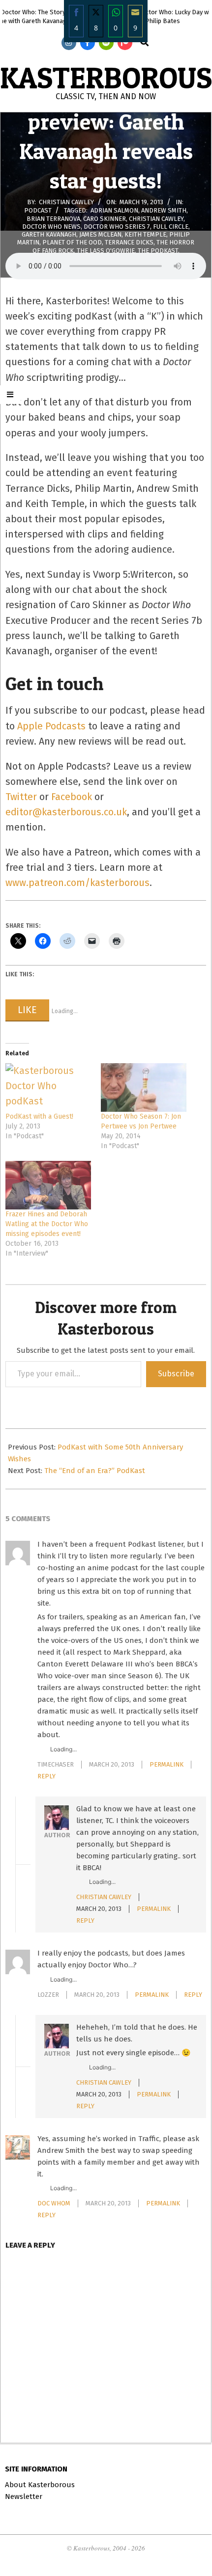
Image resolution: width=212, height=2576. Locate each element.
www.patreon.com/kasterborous (77, 883)
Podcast (38, 210)
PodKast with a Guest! (39, 1116)
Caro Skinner (105, 218)
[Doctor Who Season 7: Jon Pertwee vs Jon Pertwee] (144, 1087)
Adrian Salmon (114, 210)
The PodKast (158, 250)
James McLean (100, 234)
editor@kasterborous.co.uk (66, 812)
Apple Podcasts (51, 726)
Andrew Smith (164, 210)
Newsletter (24, 2496)
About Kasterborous (40, 2485)
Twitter (21, 797)
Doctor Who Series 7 (117, 226)
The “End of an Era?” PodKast (95, 1471)
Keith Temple (145, 234)
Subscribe (176, 1374)
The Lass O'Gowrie (106, 250)
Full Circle (171, 226)
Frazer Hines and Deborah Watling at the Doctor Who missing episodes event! (47, 1224)
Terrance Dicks (129, 242)
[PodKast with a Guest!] (48, 1087)
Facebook (72, 797)
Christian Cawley (156, 218)
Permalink (167, 1764)
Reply (46, 1776)
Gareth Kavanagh (49, 234)
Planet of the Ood (72, 242)
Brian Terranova (53, 218)
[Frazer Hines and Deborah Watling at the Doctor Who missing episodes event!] (48, 1185)
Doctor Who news (51, 226)
